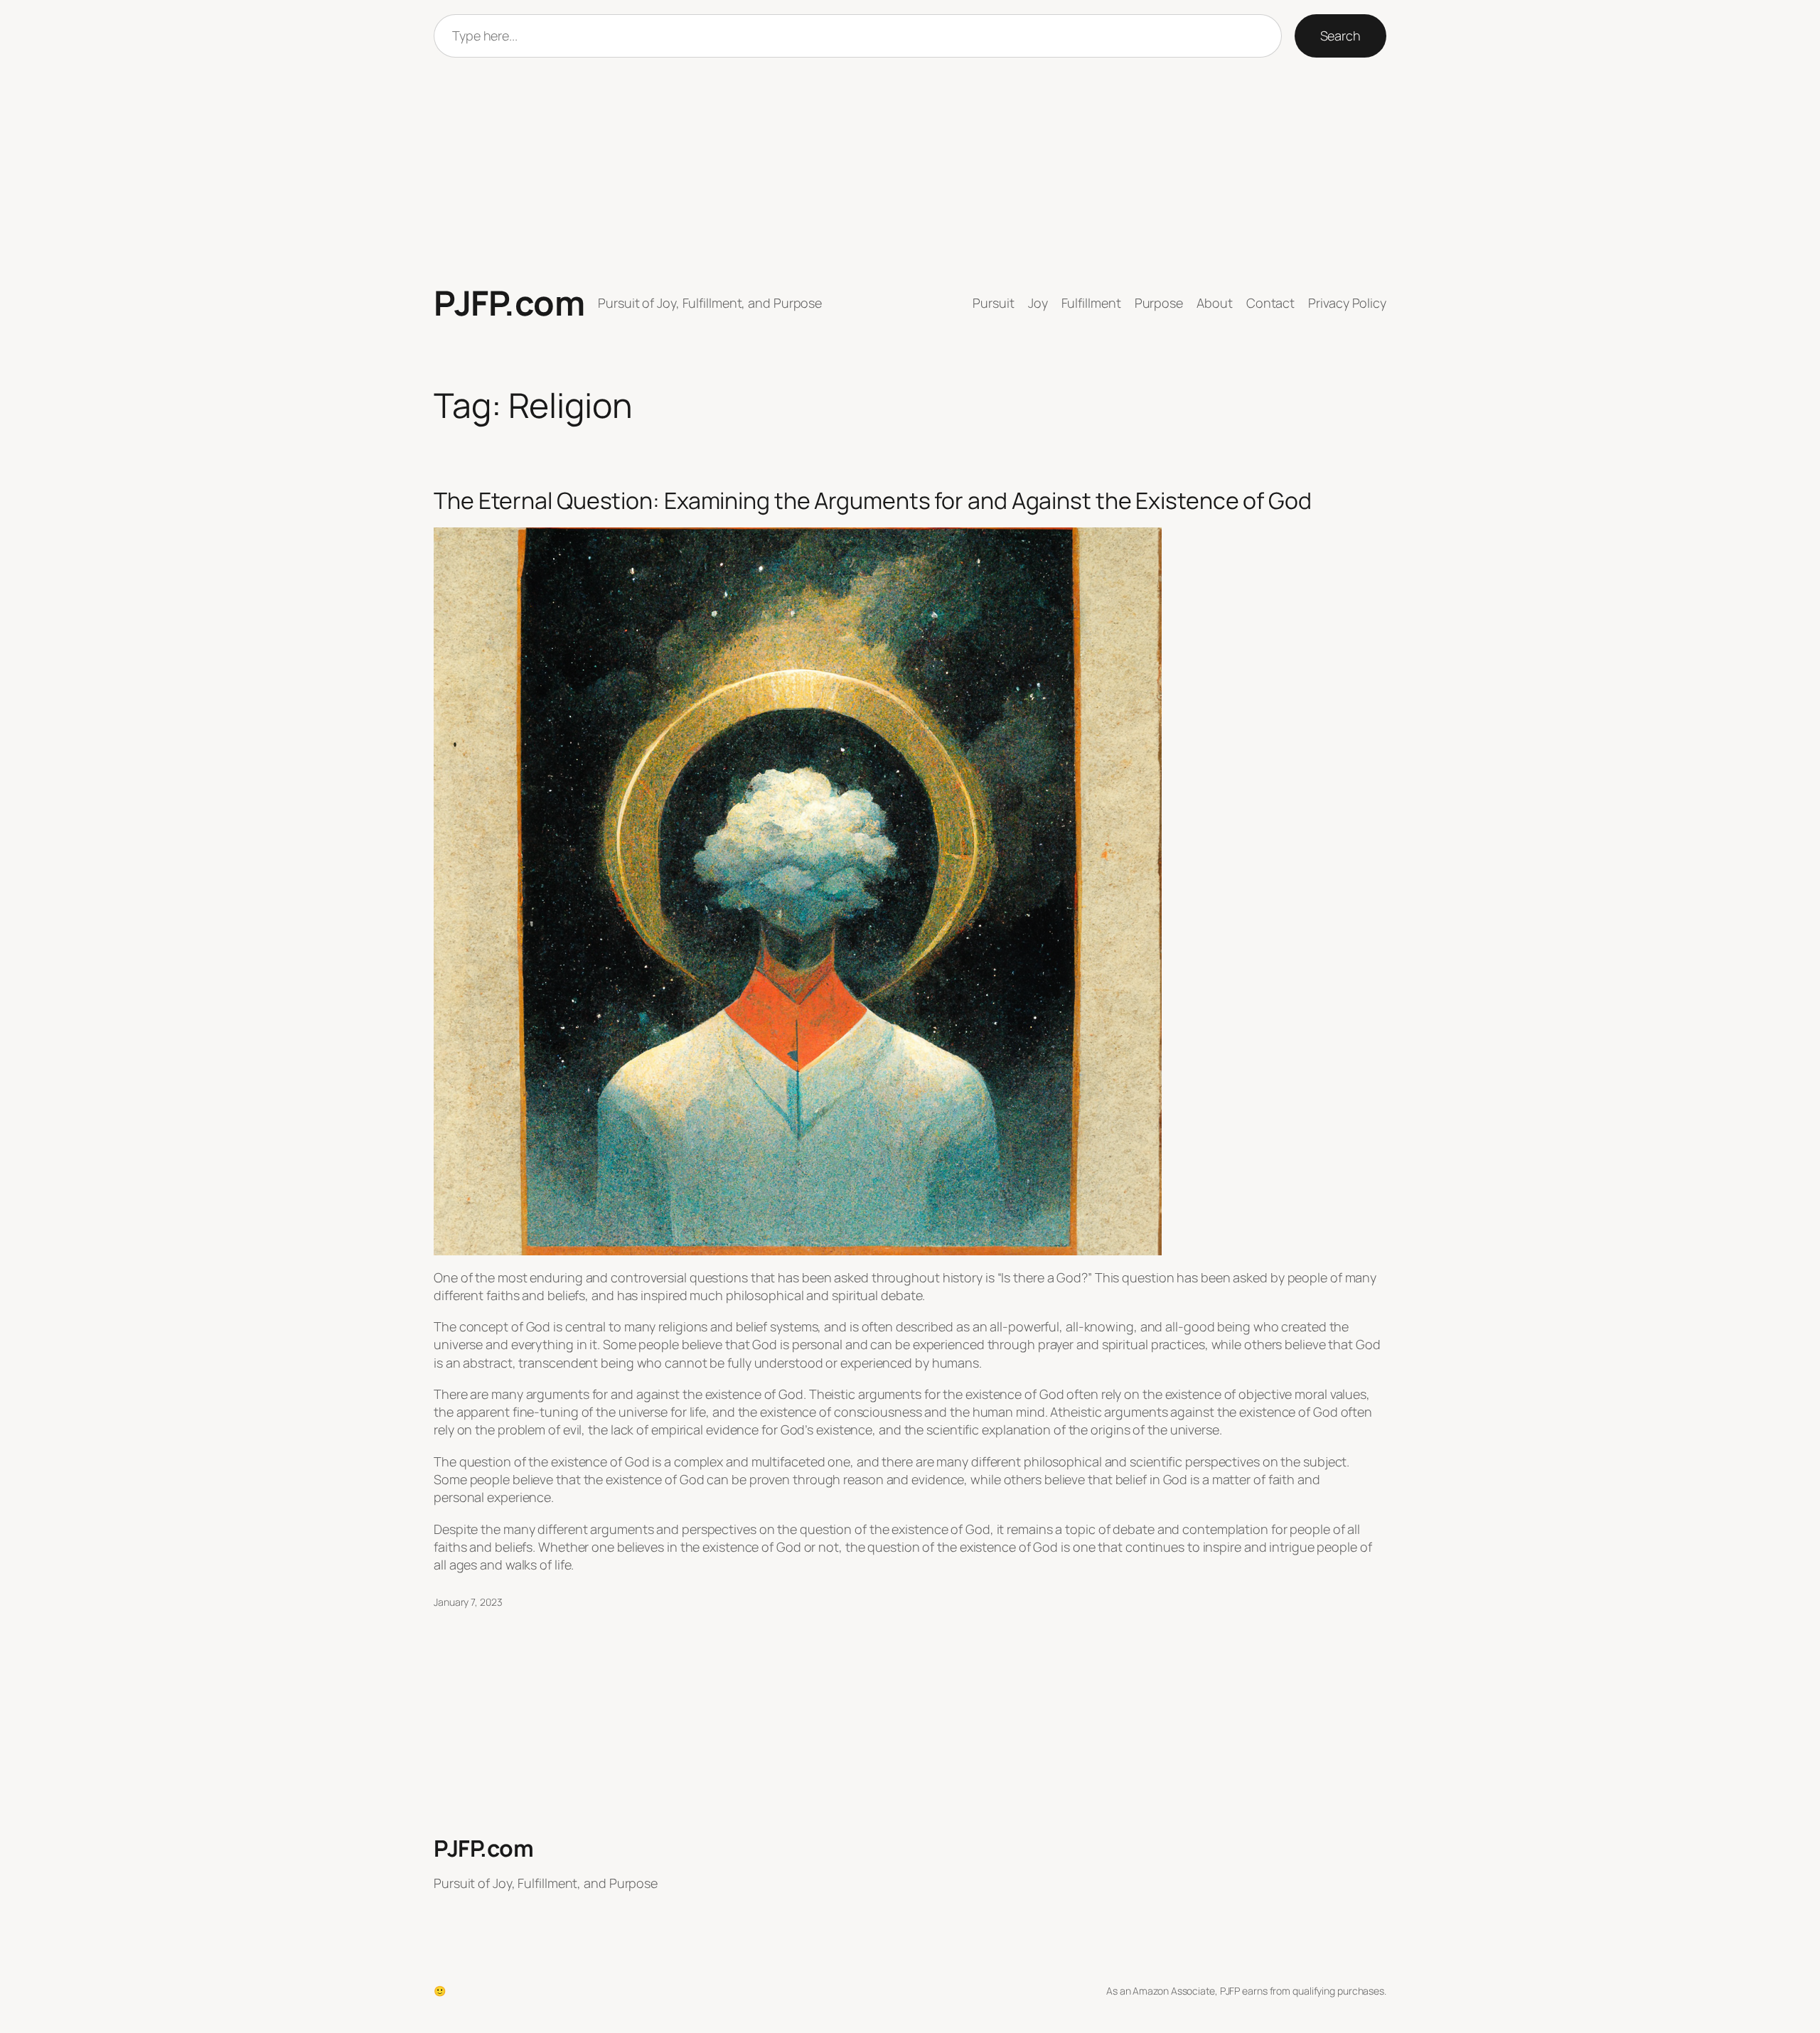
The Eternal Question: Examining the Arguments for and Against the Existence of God (873, 500)
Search (1340, 36)
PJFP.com (509, 302)
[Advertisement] (910, 171)
